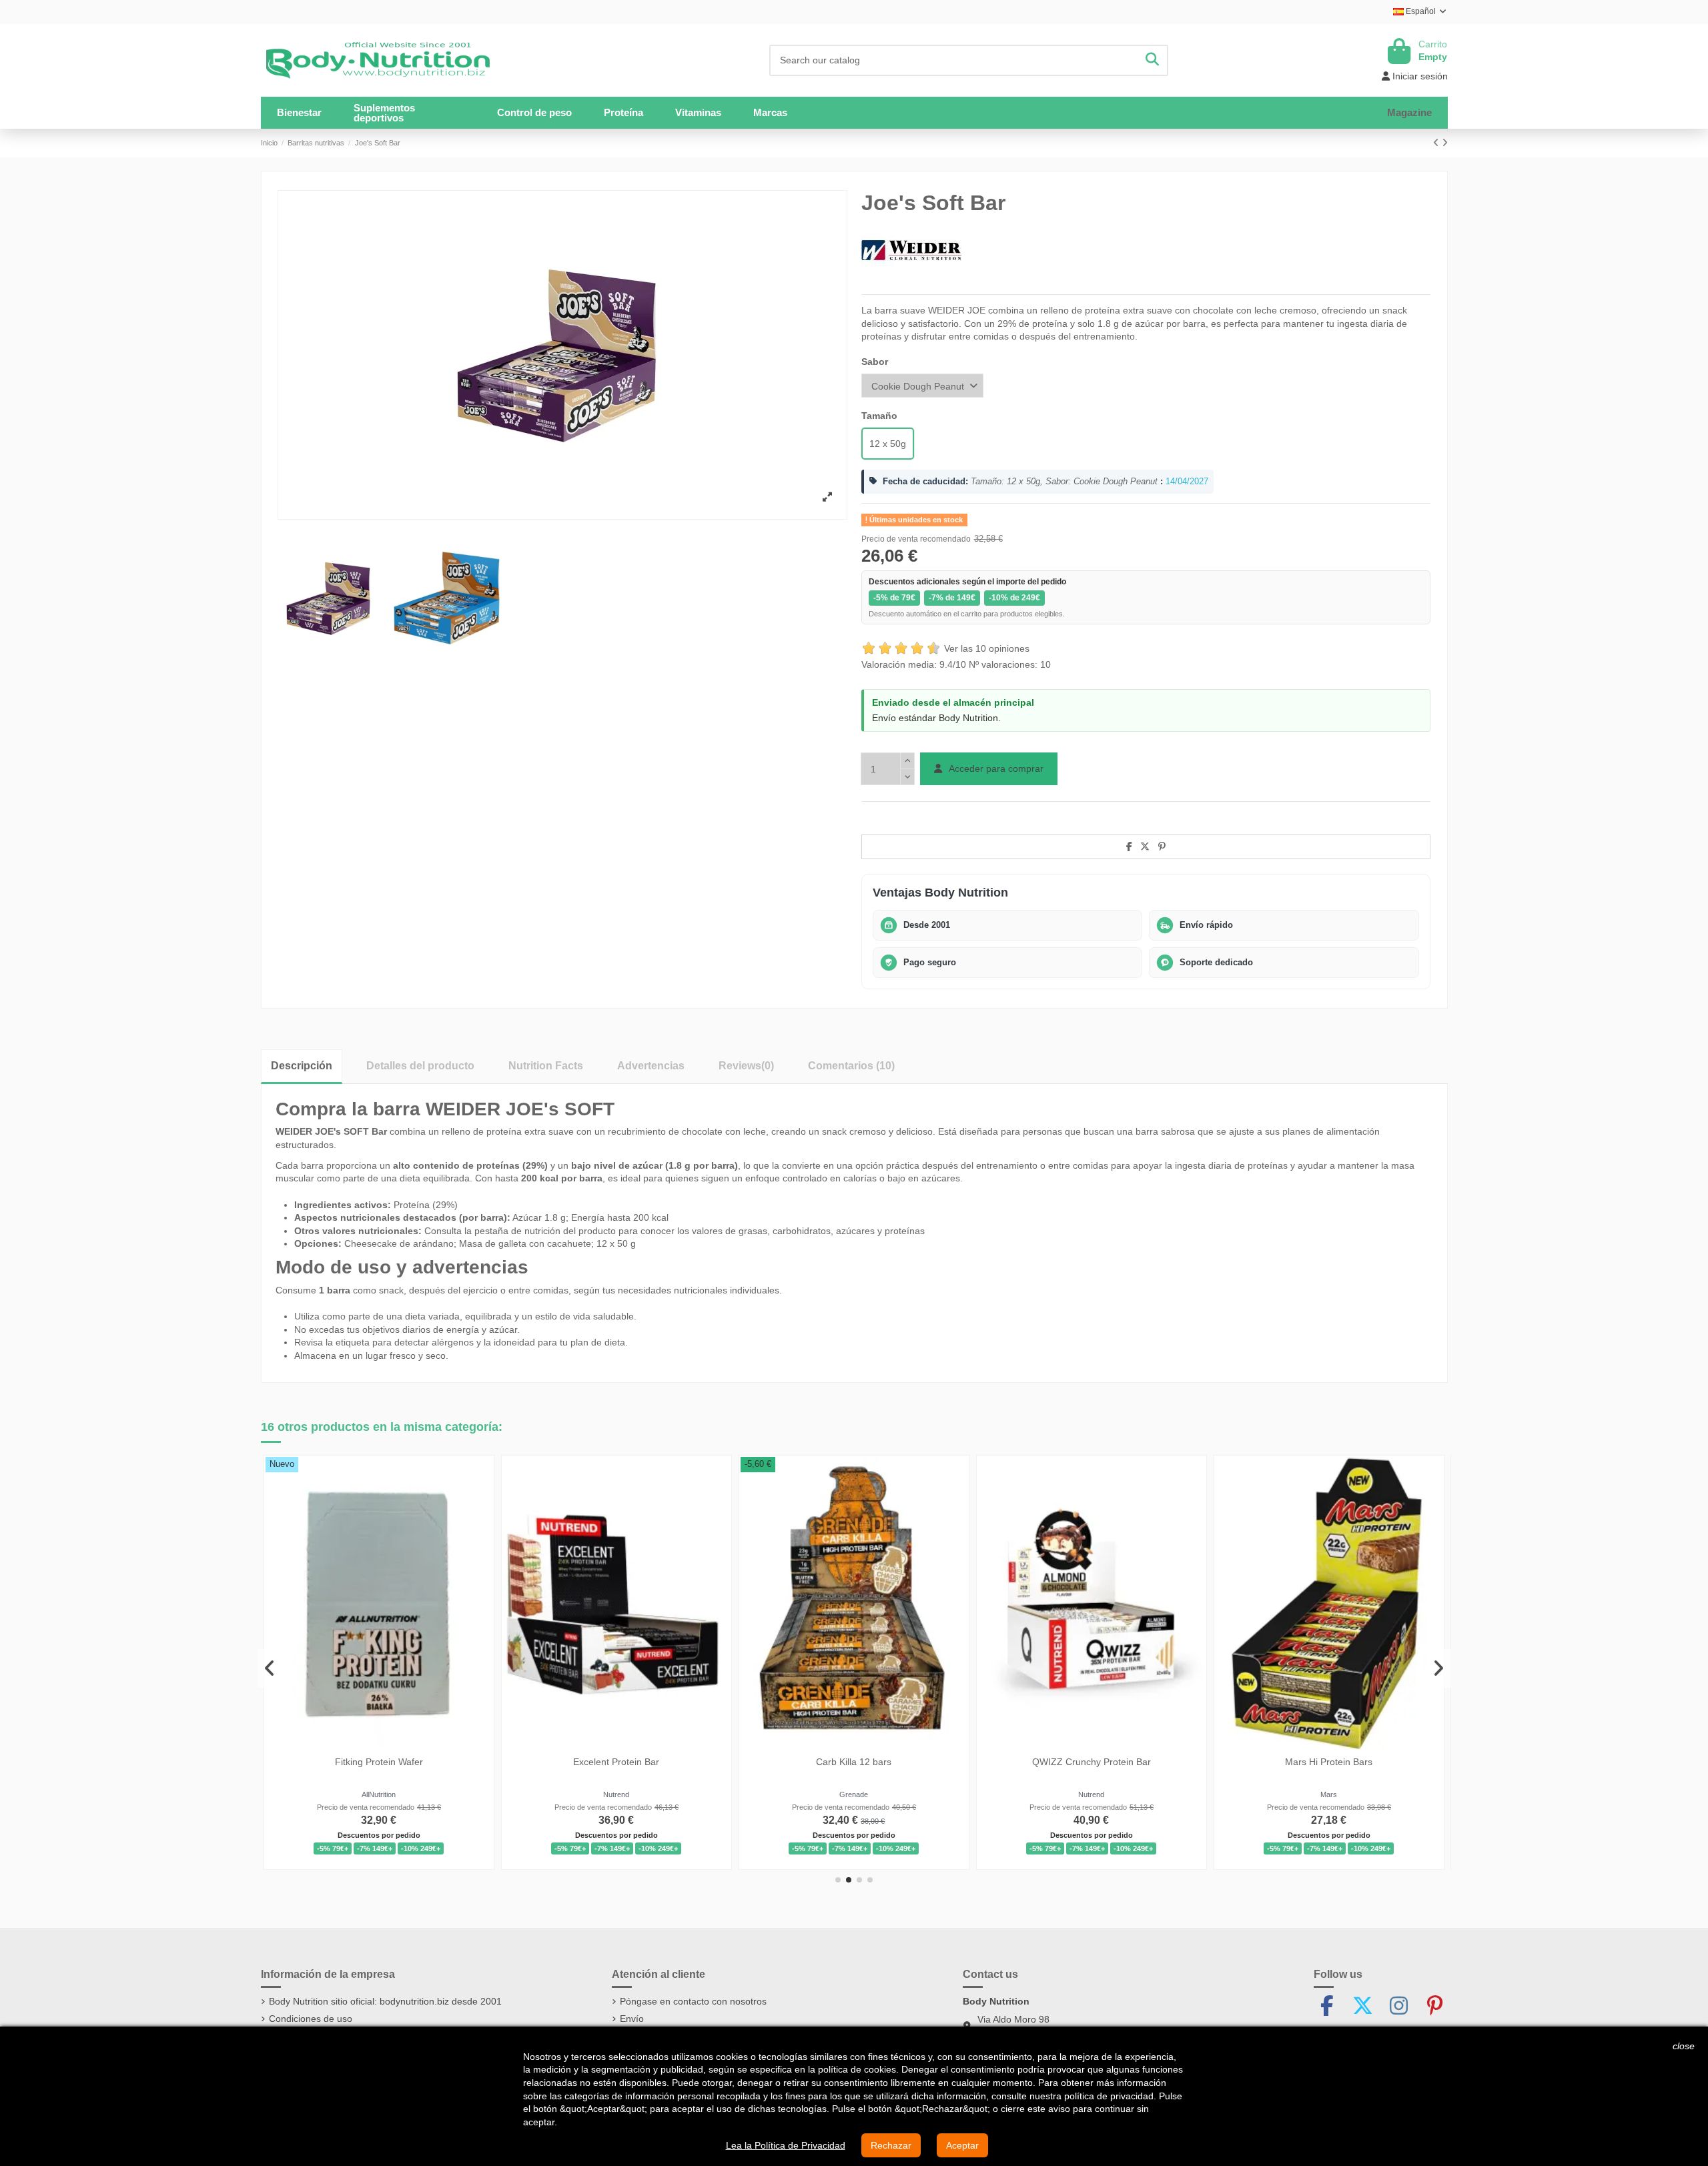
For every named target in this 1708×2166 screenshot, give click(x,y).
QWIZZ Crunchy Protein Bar (300, 1762)
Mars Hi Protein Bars (538, 1762)
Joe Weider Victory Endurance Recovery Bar (775, 1762)
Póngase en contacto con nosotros (693, 2001)
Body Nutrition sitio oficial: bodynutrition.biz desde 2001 (385, 2001)
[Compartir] (1129, 847)
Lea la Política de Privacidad (786, 2145)
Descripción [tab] (302, 1066)
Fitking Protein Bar (1012, 1762)
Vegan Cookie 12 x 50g (1250, 1762)
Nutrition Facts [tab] (546, 1066)
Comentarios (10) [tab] (851, 1066)
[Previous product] (1437, 143)
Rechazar (891, 2145)
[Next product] (1445, 143)
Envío (632, 2019)
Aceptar (962, 2145)
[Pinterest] (1162, 847)
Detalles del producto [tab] (420, 1066)
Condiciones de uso (311, 2019)
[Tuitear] (1145, 847)
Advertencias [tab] (651, 1066)
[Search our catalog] (1152, 60)
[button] (409, 113)
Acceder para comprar (995, 768)
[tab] (746, 1066)
